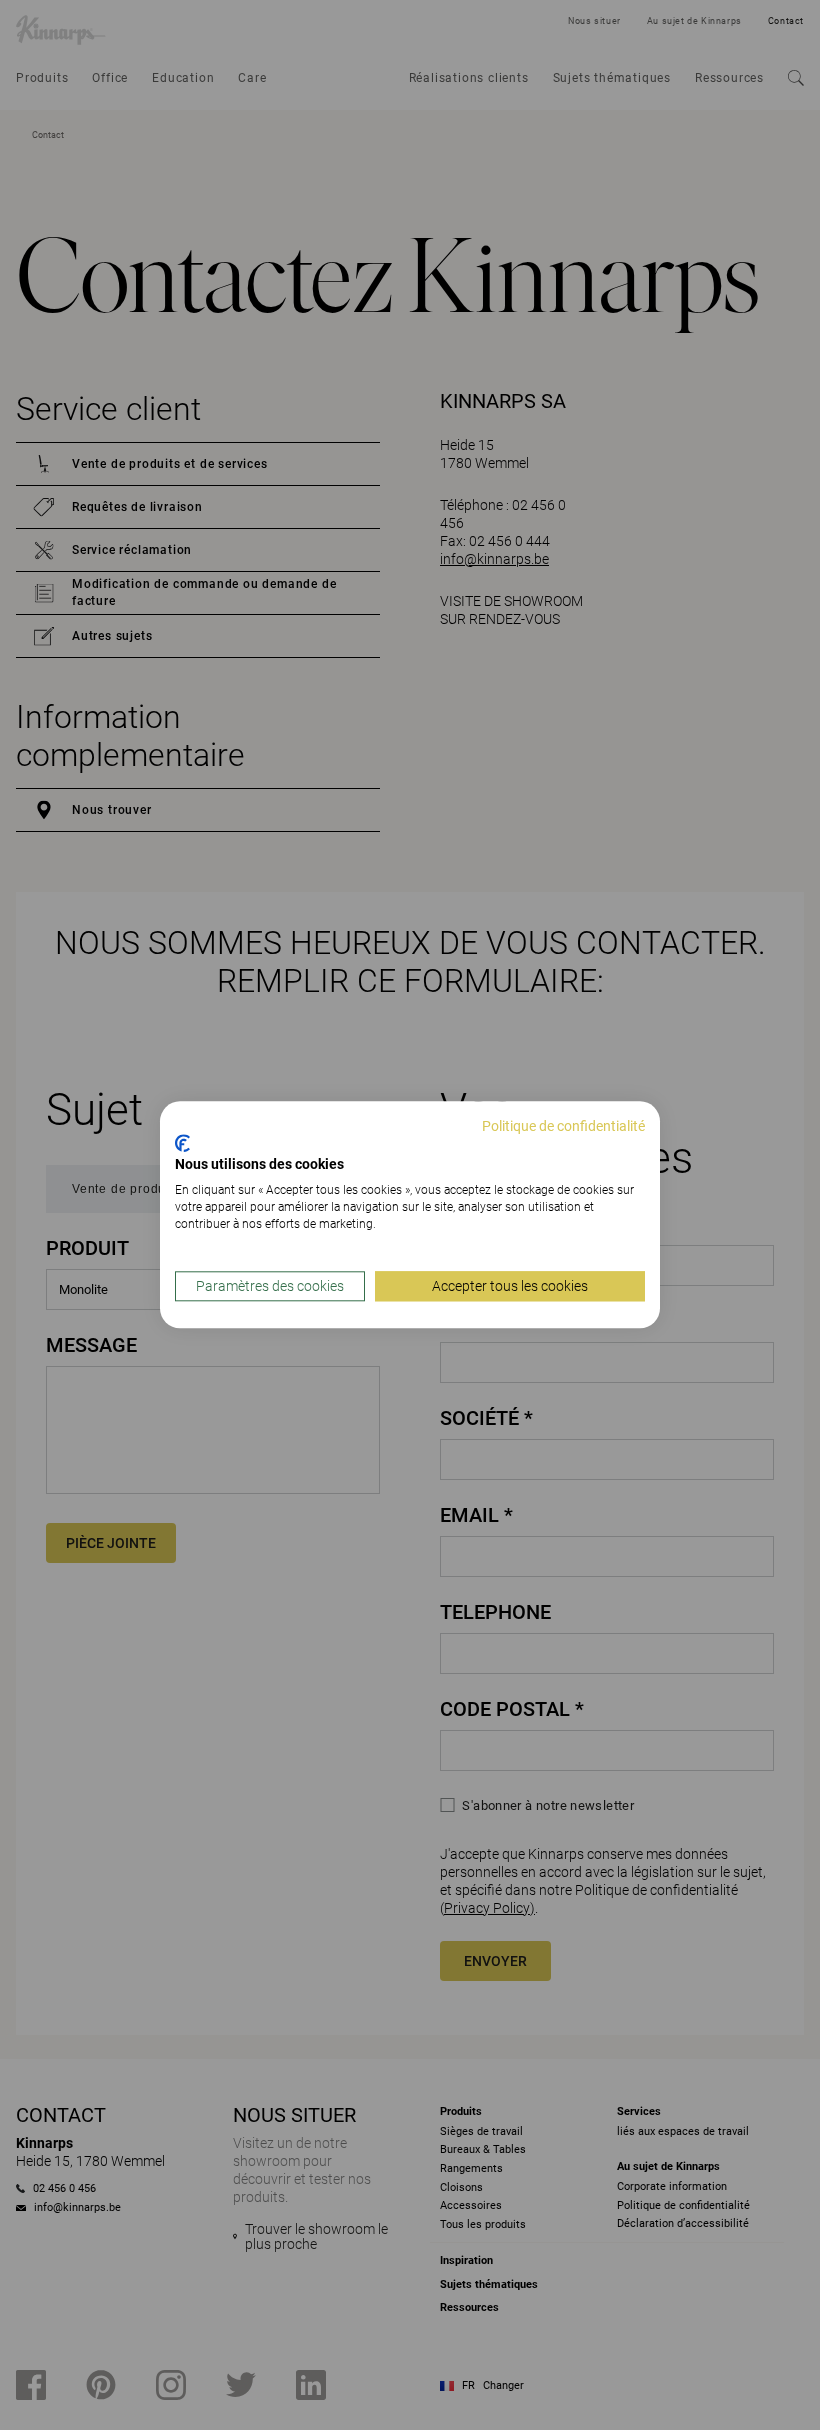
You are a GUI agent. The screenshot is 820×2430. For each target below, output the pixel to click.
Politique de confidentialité (563, 1126)
